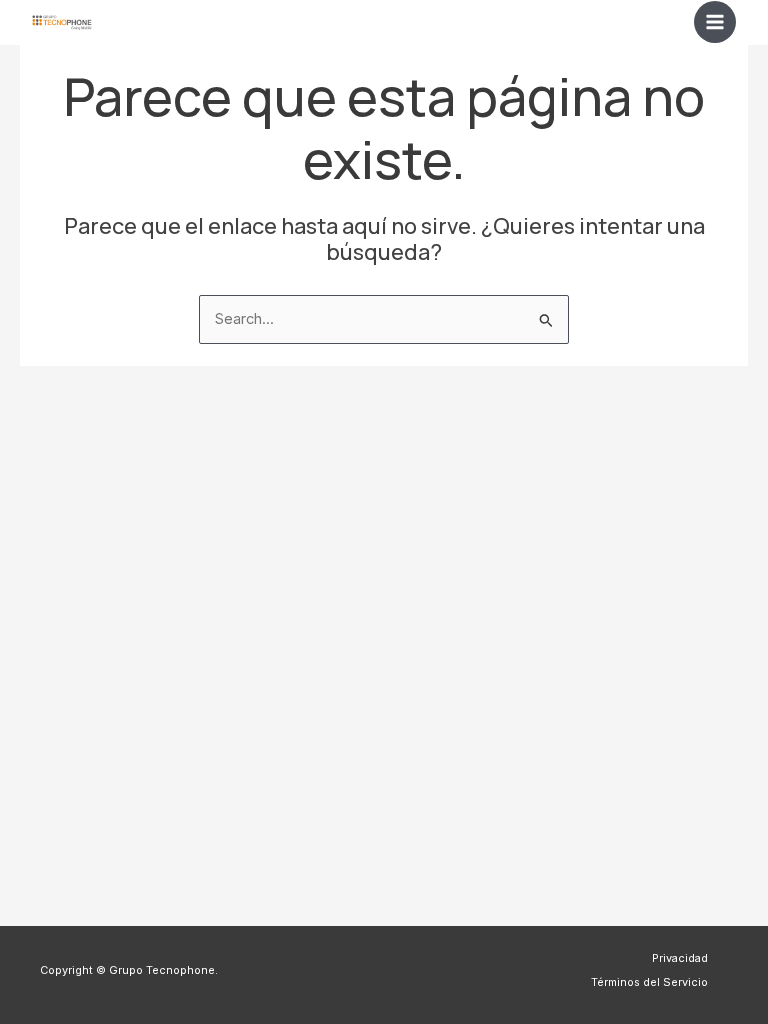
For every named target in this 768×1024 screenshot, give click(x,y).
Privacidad (680, 958)
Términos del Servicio (649, 982)
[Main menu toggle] (715, 22)
